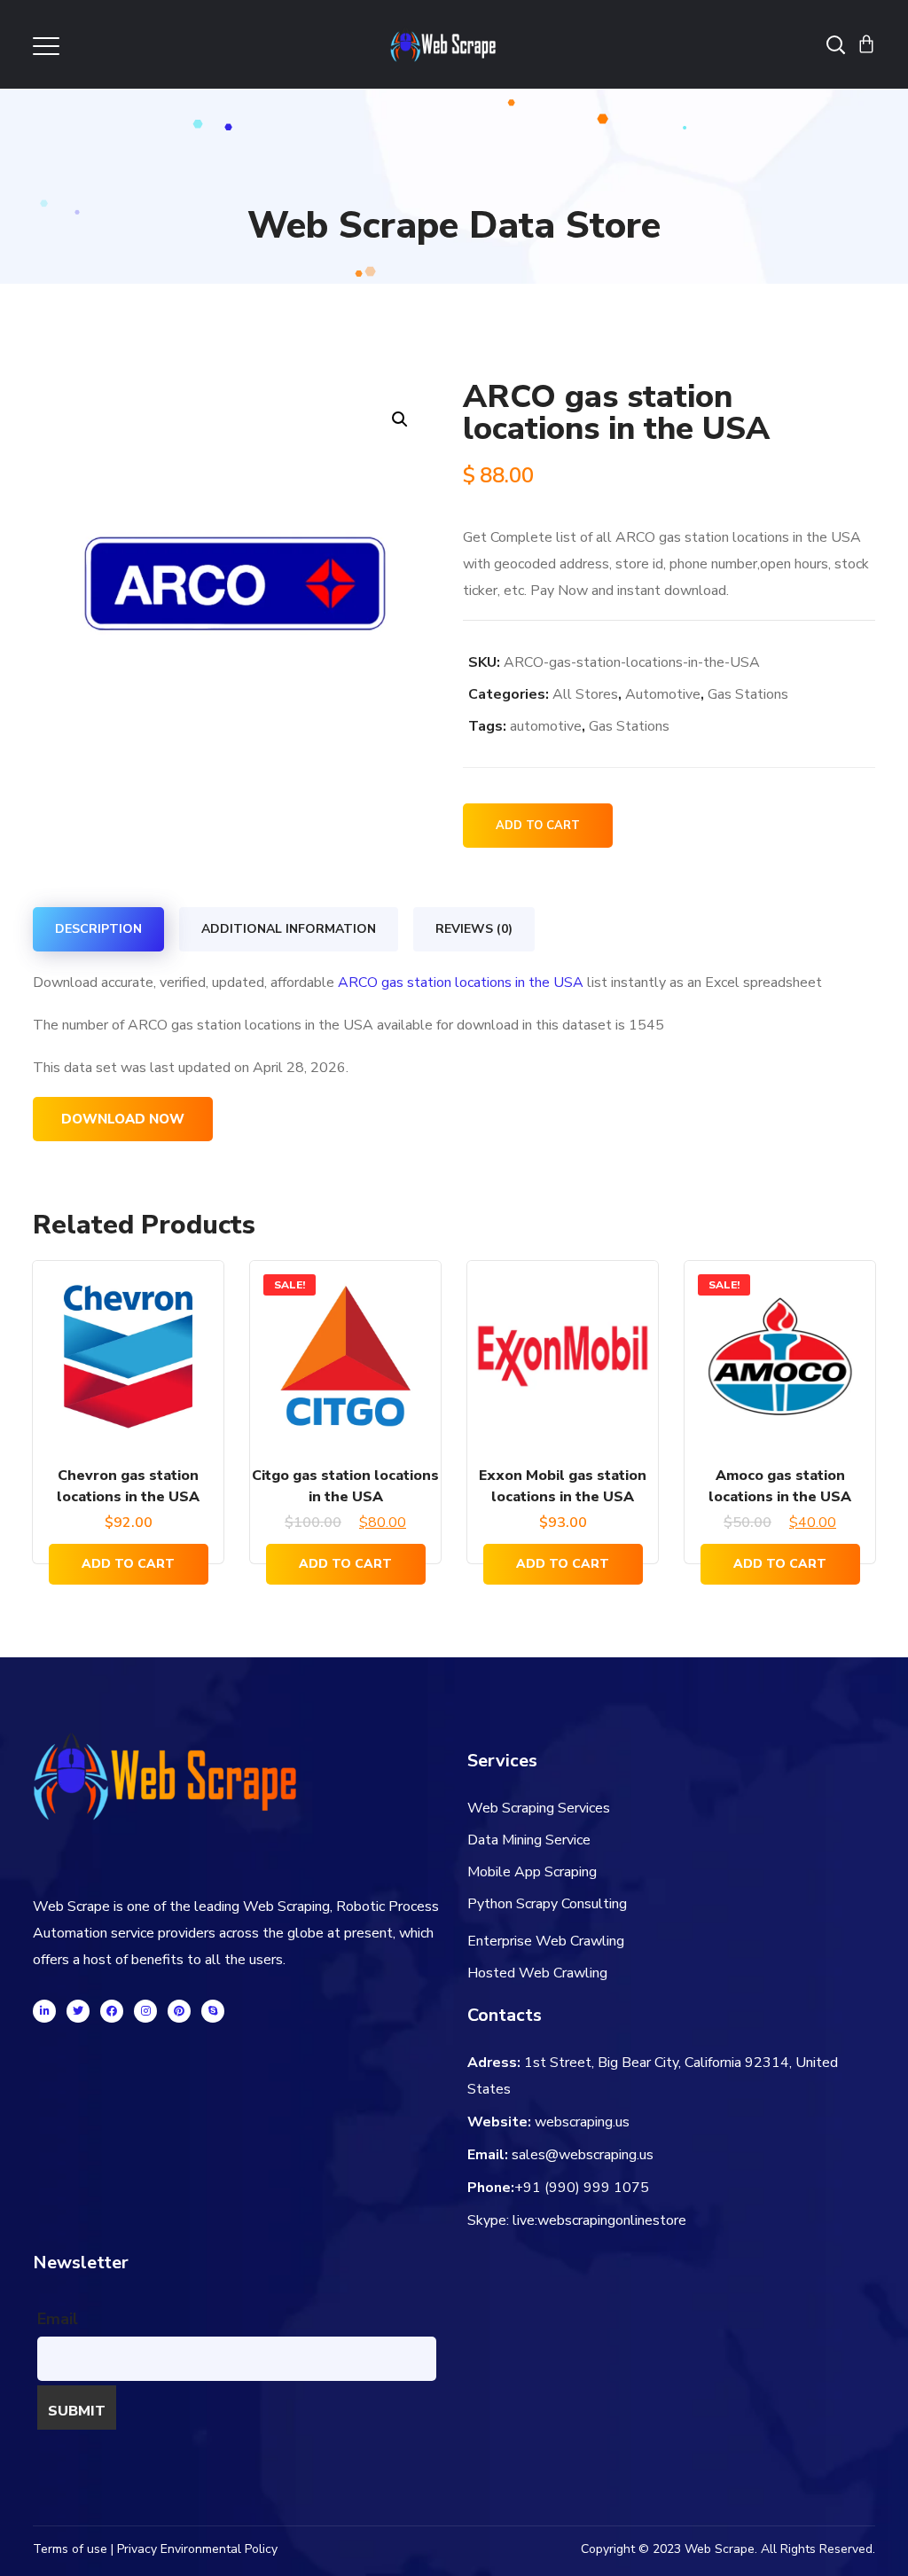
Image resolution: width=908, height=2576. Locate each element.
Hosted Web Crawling (537, 1973)
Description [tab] (98, 929)
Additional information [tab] (289, 929)
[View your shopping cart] (866, 44)
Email (58, 2319)
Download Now (123, 1119)
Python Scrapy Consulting (547, 1904)
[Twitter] (78, 2011)
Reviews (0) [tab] (474, 929)
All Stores (585, 694)
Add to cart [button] (128, 1564)
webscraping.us (582, 2122)
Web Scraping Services (539, 1808)
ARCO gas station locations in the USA (461, 983)
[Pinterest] (179, 2011)
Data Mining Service (529, 1840)
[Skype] (213, 2011)
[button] (399, 419)
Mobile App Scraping (532, 1872)
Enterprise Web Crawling (546, 1941)
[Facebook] (112, 2011)
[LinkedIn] (44, 2011)
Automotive (663, 694)
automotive (546, 726)
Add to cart (538, 826)
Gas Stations (748, 694)
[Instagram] (145, 2011)
